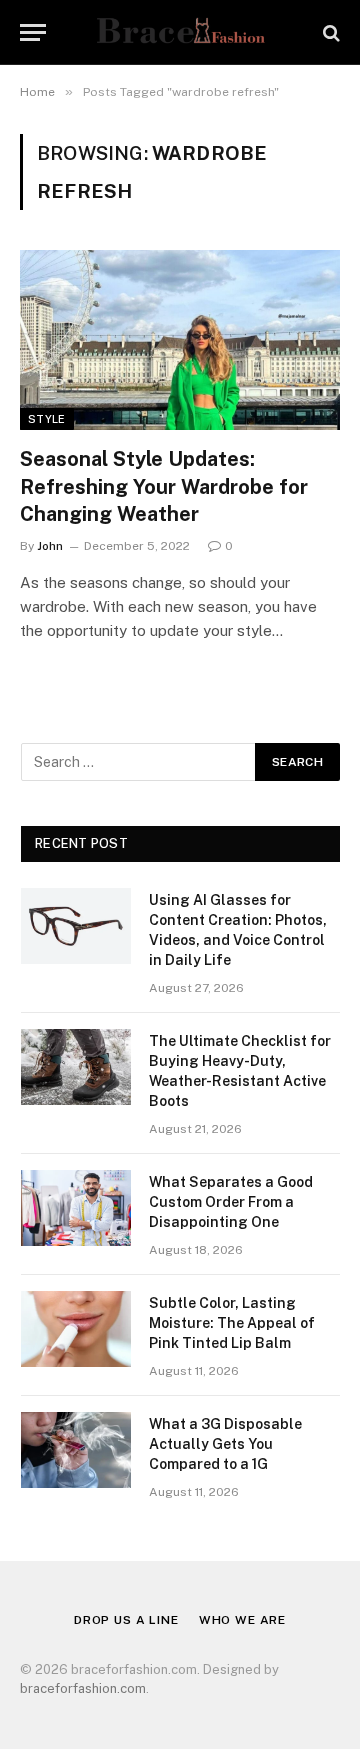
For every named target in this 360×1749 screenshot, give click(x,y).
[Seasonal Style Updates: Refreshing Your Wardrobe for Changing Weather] (180, 340)
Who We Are (242, 1620)
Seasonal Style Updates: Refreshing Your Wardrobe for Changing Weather (164, 486)
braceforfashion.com (83, 1688)
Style (47, 419)
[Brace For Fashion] (180, 32)
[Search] (329, 32)
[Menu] (33, 32)
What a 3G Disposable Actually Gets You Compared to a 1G (225, 1444)
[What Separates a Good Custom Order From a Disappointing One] (76, 1208)
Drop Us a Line (126, 1620)
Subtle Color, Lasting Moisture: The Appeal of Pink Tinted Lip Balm (232, 1323)
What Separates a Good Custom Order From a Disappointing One (231, 1202)
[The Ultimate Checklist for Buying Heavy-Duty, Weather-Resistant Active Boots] (76, 1067)
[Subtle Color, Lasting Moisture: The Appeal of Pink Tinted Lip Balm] (76, 1329)
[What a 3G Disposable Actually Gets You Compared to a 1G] (76, 1450)
